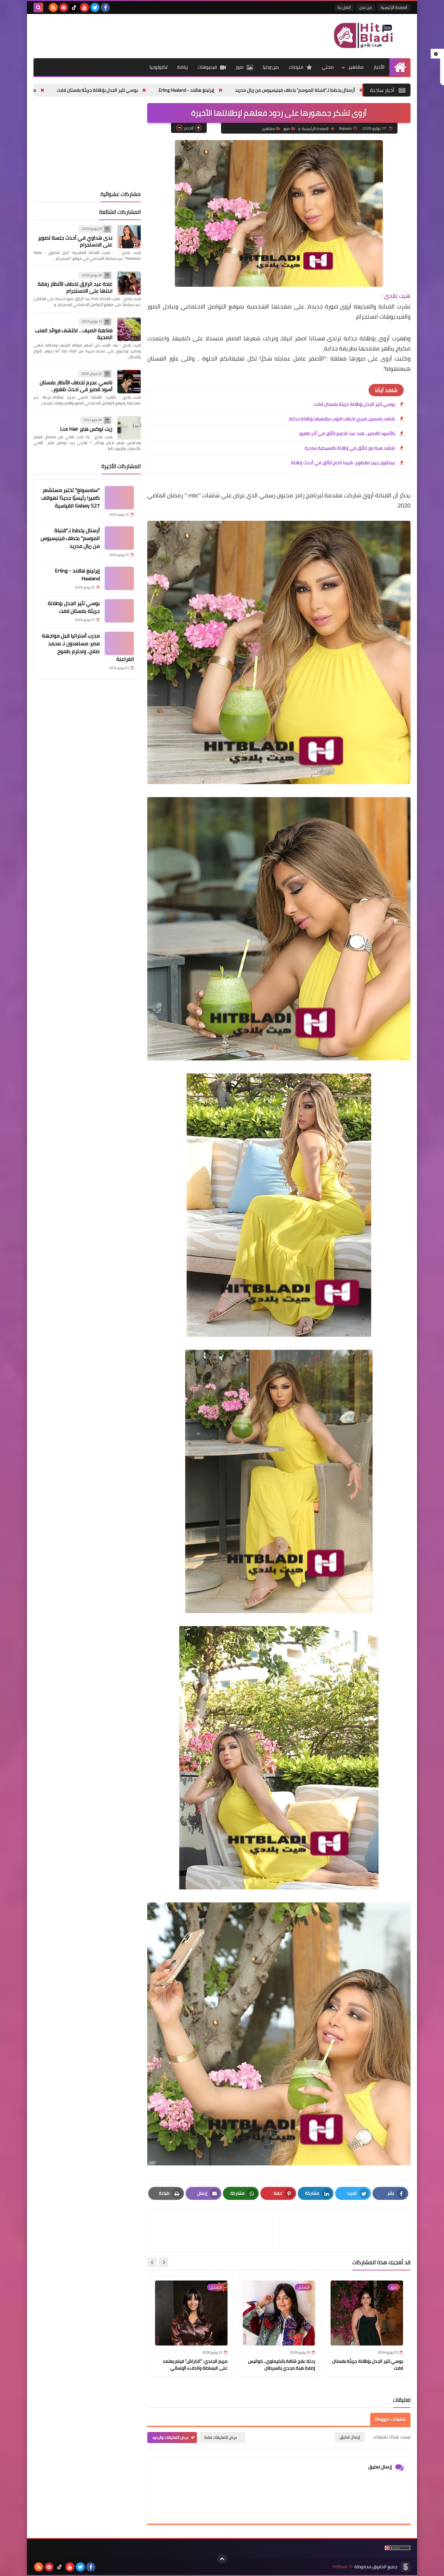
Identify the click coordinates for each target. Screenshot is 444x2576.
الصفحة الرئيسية (394, 7)
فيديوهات (207, 67)
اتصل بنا (344, 7)
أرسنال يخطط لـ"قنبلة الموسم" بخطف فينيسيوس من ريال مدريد (70, 538)
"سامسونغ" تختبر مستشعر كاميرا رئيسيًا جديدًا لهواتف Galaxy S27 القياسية (71, 498)
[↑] (222, 2559)
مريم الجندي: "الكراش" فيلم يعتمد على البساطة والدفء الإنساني (195, 2365)
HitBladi (340, 2567)
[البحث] (38, 7)
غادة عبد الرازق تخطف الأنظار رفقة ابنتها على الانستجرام (75, 287)
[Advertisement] (152, 35)
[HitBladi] (363, 35)
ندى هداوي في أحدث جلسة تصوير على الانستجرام (75, 241)
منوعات (296, 67)
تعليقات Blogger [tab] (390, 2419)
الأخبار (379, 67)
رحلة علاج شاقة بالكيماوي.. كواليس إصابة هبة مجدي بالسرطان (282, 2365)
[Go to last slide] (163, 2262)
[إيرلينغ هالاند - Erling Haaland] (119, 578)
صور (240, 67)
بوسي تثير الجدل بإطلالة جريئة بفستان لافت (241, 90)
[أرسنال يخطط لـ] (119, 538)
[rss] (53, 7)
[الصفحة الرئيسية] (400, 67)
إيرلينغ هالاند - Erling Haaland (330, 90)
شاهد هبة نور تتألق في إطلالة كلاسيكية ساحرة (350, 448)
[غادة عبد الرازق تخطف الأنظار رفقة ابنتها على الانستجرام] (129, 283)
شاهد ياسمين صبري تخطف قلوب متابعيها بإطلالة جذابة (342, 419)
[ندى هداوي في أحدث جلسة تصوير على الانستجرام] (129, 237)
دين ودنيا (271, 67)
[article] (216, 2230)
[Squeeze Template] (406, 2567)
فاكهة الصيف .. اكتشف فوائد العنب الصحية (74, 334)
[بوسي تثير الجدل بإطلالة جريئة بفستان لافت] (119, 611)
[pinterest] (64, 7)
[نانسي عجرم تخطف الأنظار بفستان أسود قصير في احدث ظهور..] (129, 382)
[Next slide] (152, 2262)
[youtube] (85, 7)
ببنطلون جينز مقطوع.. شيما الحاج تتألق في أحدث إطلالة (343, 463)
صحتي (328, 67)
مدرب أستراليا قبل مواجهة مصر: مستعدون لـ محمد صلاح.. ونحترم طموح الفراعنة (104, 90)
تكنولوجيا (158, 67)
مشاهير (356, 67)
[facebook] (105, 7)
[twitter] (95, 7)
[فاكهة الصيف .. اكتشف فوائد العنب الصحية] (129, 329)
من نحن (366, 7)
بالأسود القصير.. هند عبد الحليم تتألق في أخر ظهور (347, 433)
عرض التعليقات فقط (221, 2437)
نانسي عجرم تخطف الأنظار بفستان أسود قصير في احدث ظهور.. (76, 386)
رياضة (183, 67)
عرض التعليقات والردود (170, 2437)
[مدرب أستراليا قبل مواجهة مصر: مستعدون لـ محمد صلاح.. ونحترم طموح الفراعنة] (119, 643)
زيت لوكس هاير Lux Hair (86, 429)
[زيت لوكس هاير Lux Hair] (129, 428)
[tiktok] (74, 7)
